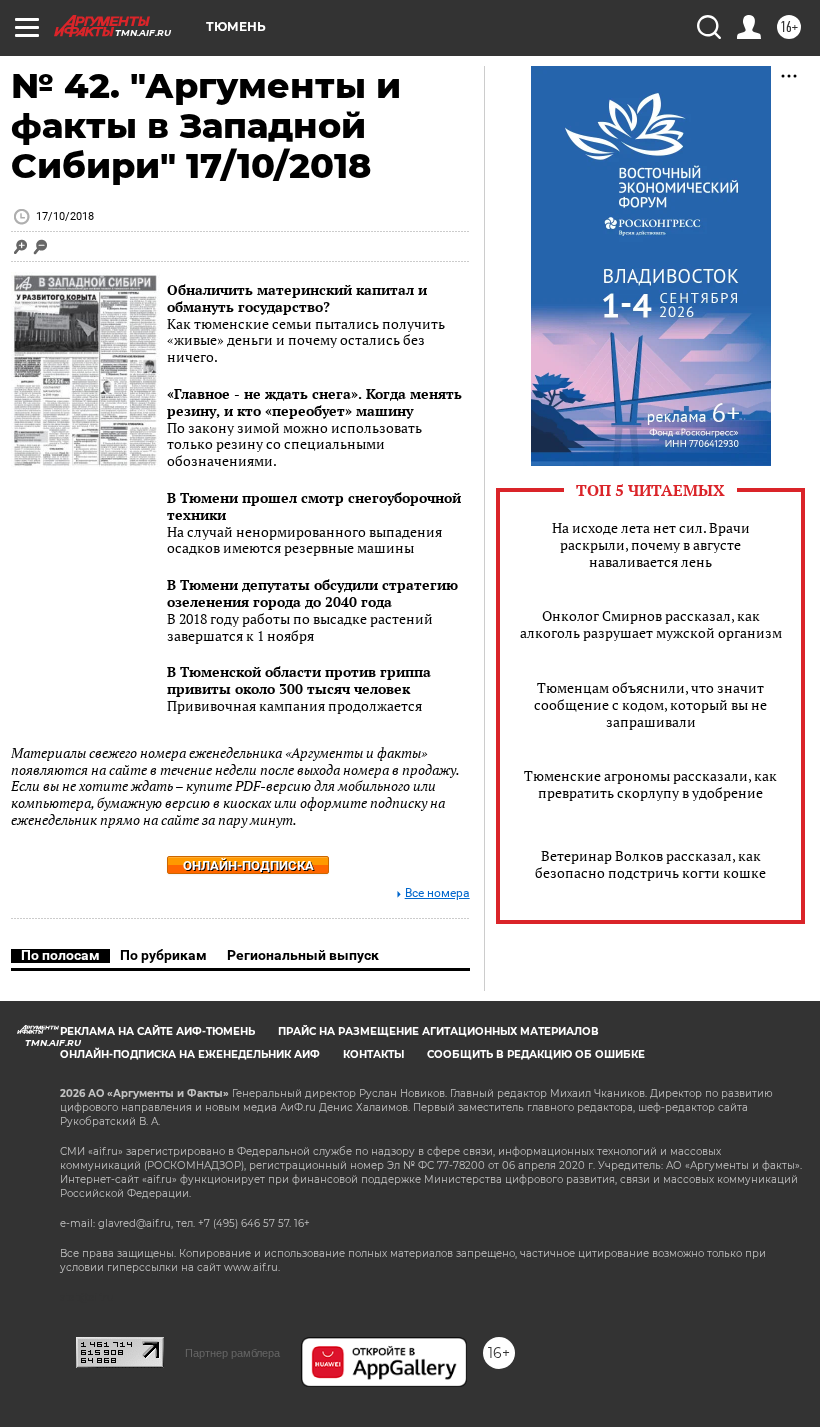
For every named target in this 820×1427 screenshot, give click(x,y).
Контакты (373, 1054)
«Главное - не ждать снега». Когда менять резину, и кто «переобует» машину (314, 402)
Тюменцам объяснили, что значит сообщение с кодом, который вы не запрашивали (650, 704)
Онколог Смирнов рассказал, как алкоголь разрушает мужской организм (651, 624)
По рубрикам (163, 955)
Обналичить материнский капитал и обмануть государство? (297, 298)
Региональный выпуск (303, 955)
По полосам (60, 955)
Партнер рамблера (232, 1353)
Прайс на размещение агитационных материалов (438, 1031)
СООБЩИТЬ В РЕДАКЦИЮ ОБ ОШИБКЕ (536, 1054)
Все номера (437, 893)
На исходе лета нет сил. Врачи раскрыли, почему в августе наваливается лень (651, 544)
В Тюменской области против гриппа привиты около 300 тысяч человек (299, 680)
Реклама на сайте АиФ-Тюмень (157, 1031)
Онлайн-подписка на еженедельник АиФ (190, 1054)
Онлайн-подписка (248, 865)
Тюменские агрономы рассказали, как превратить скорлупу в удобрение (650, 784)
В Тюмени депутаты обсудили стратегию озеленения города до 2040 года (312, 593)
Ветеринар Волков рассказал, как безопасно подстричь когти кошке (650, 864)
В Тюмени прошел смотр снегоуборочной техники (314, 506)
